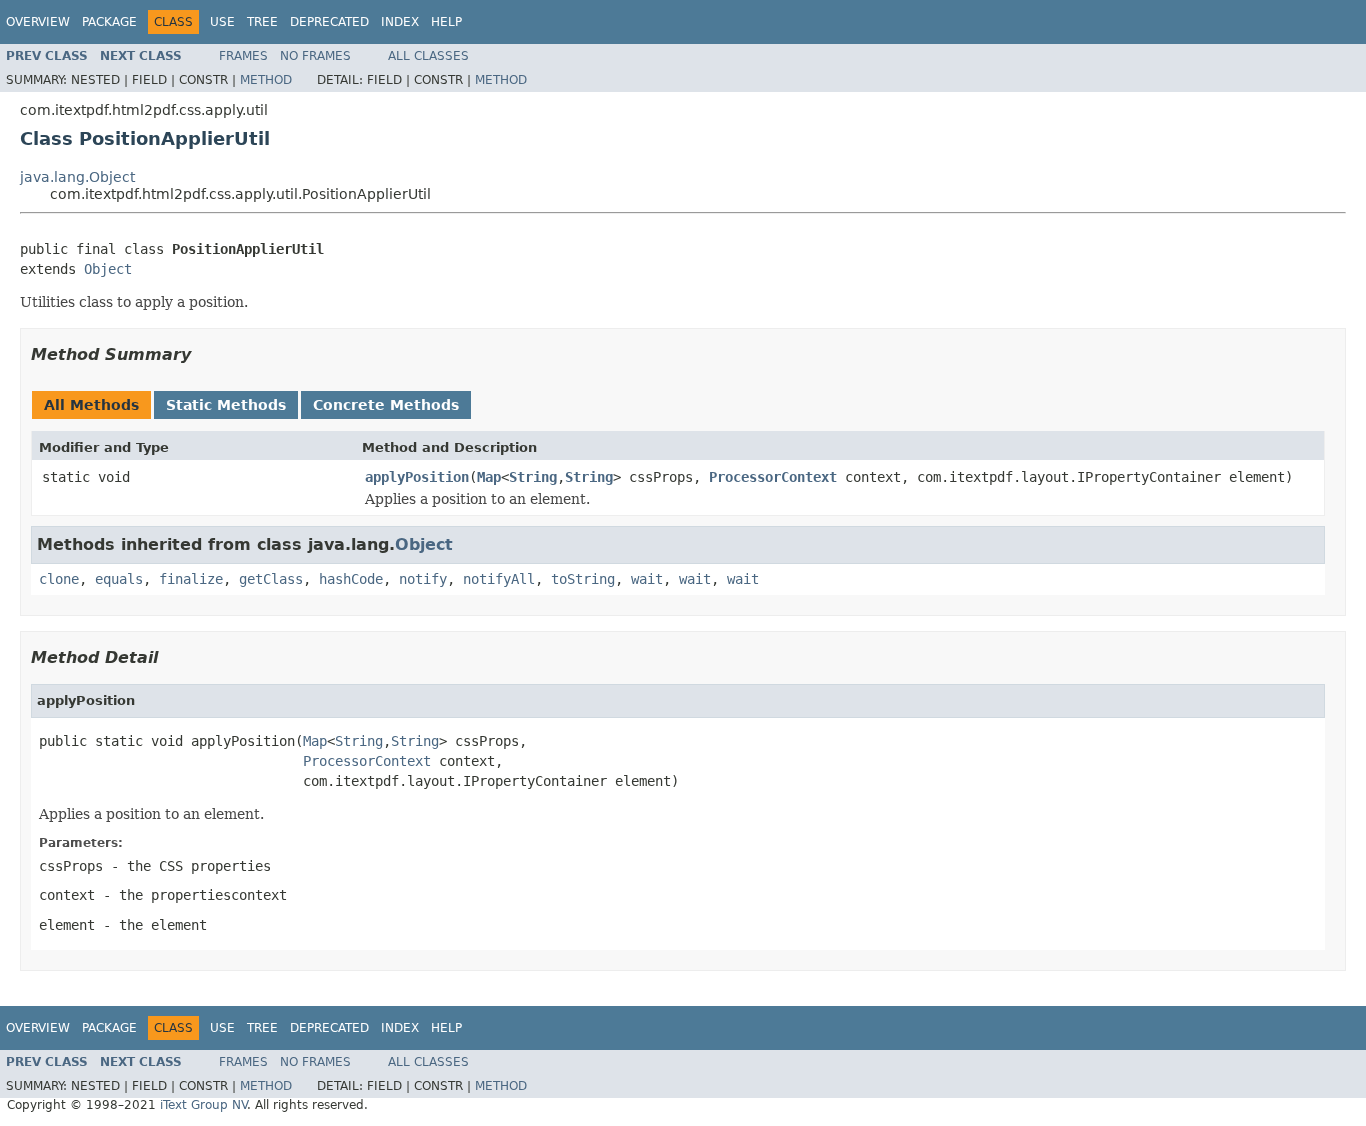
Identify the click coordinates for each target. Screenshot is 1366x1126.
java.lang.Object (77, 177)
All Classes (428, 56)
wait (647, 579)
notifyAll (499, 579)
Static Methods (226, 405)
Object (108, 269)
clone (59, 579)
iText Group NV (203, 1105)
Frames (243, 56)
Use (222, 22)
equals (119, 579)
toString (583, 579)
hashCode (351, 579)
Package (109, 22)
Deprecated (329, 22)
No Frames (315, 56)
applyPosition (417, 477)
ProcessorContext (773, 477)
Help (446, 22)
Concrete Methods (386, 405)
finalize (191, 579)
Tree (262, 22)
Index (400, 22)
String (533, 477)
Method (266, 80)
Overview (38, 22)
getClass (271, 579)
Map (489, 477)
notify (423, 579)
